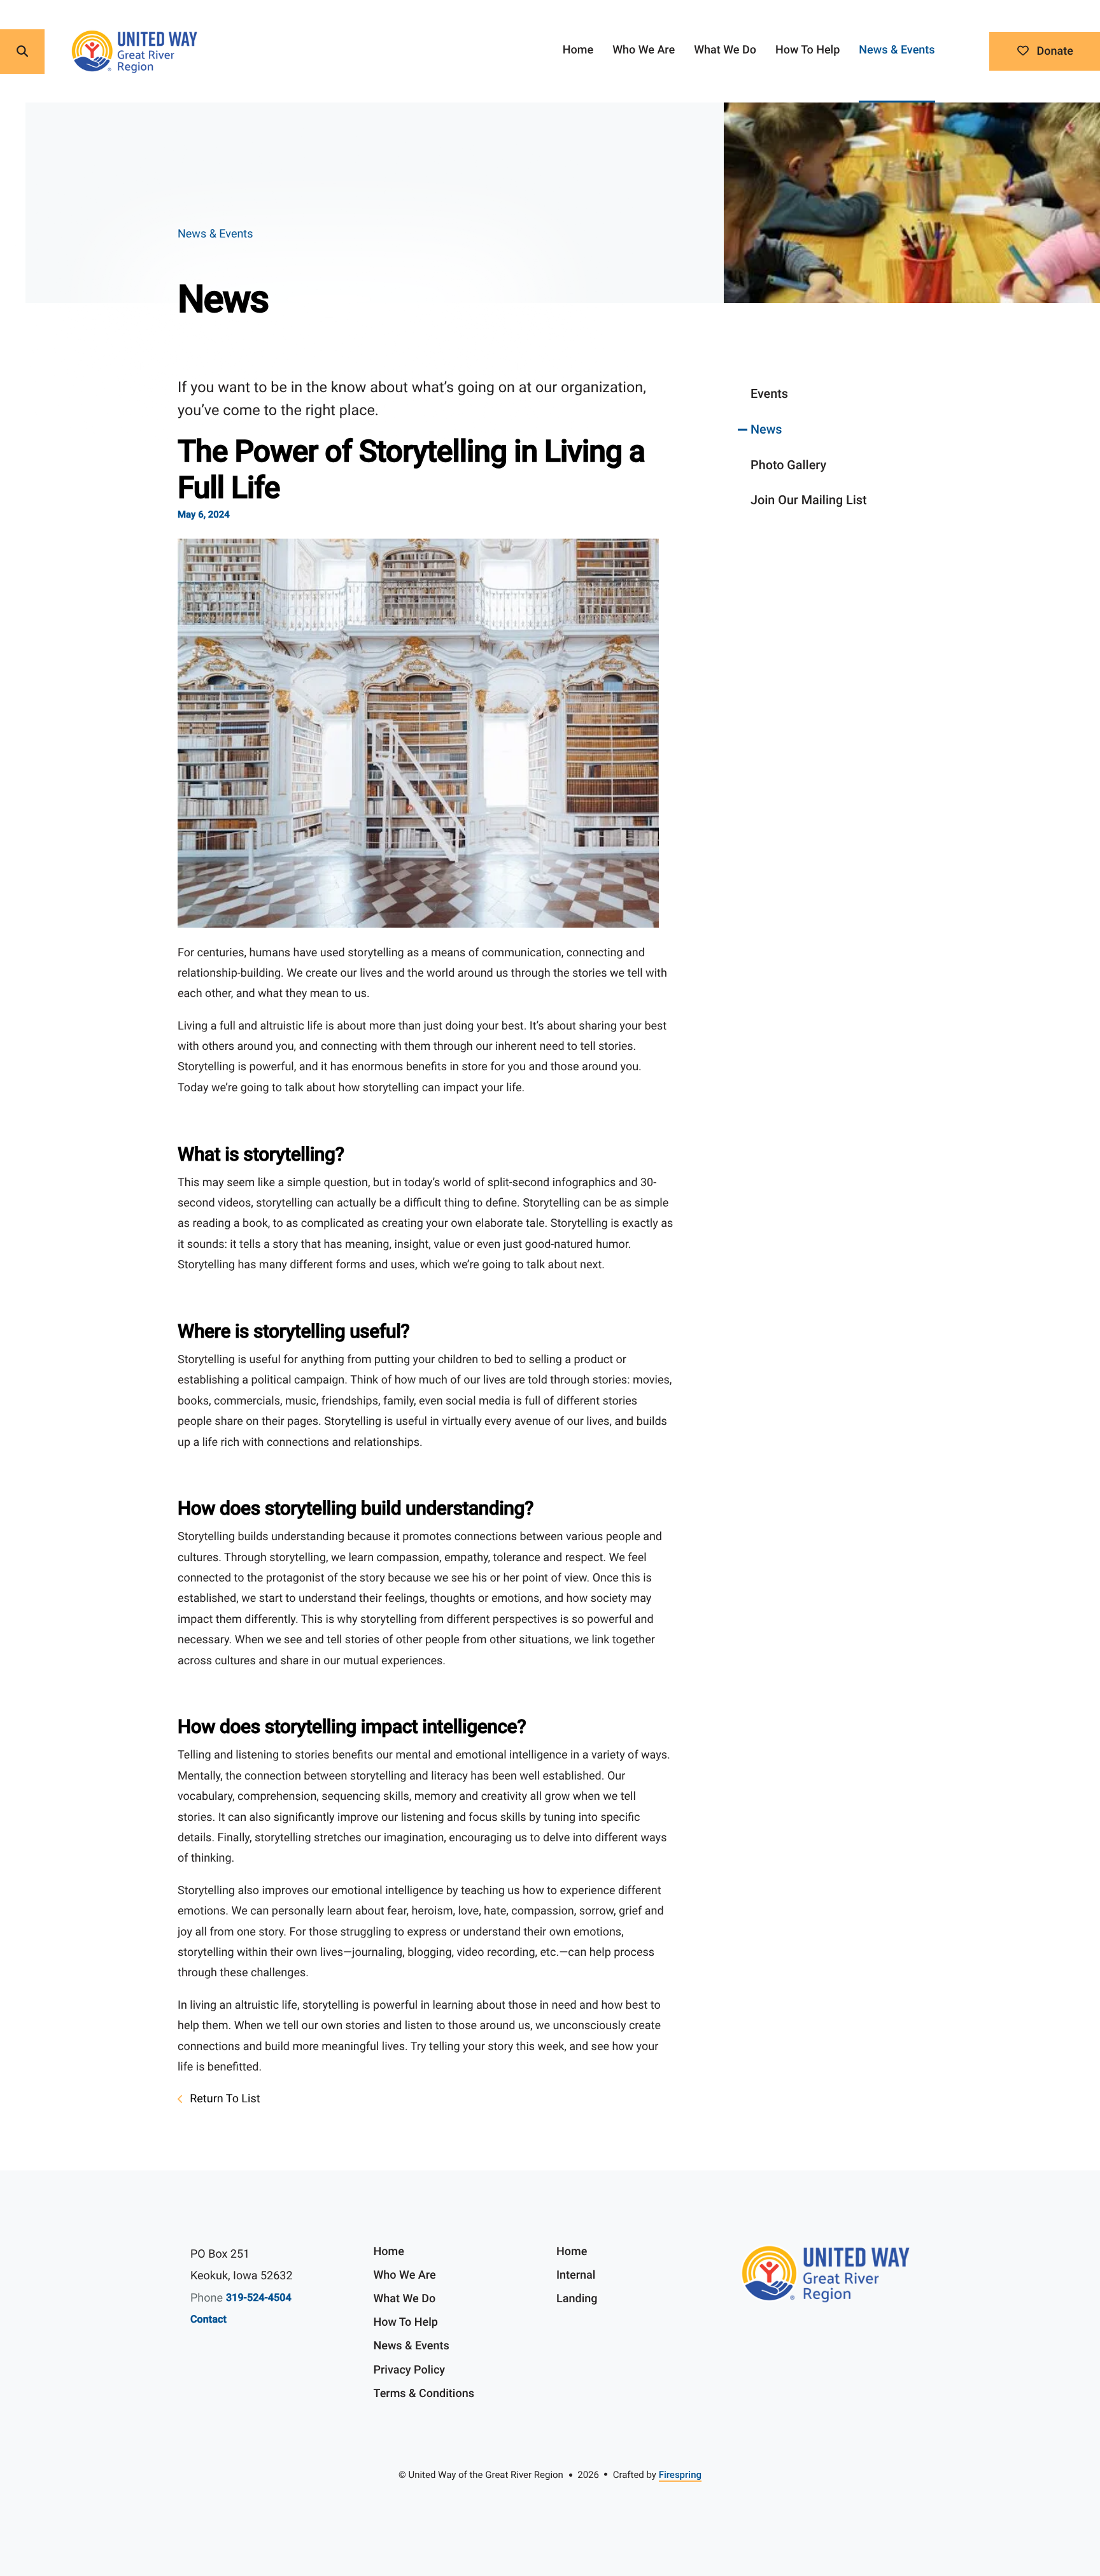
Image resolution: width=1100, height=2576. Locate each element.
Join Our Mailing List (809, 500)
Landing (577, 2299)
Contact (208, 2319)
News (766, 429)
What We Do (725, 50)
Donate (1054, 51)
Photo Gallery (788, 465)
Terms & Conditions (424, 2394)
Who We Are (644, 50)
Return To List (224, 2099)
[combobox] (71, 52)
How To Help (807, 50)
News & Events (897, 50)
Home (578, 50)
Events (769, 394)
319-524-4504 (259, 2297)
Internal (576, 2275)
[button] (22, 52)
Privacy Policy (410, 2370)
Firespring (680, 2475)
